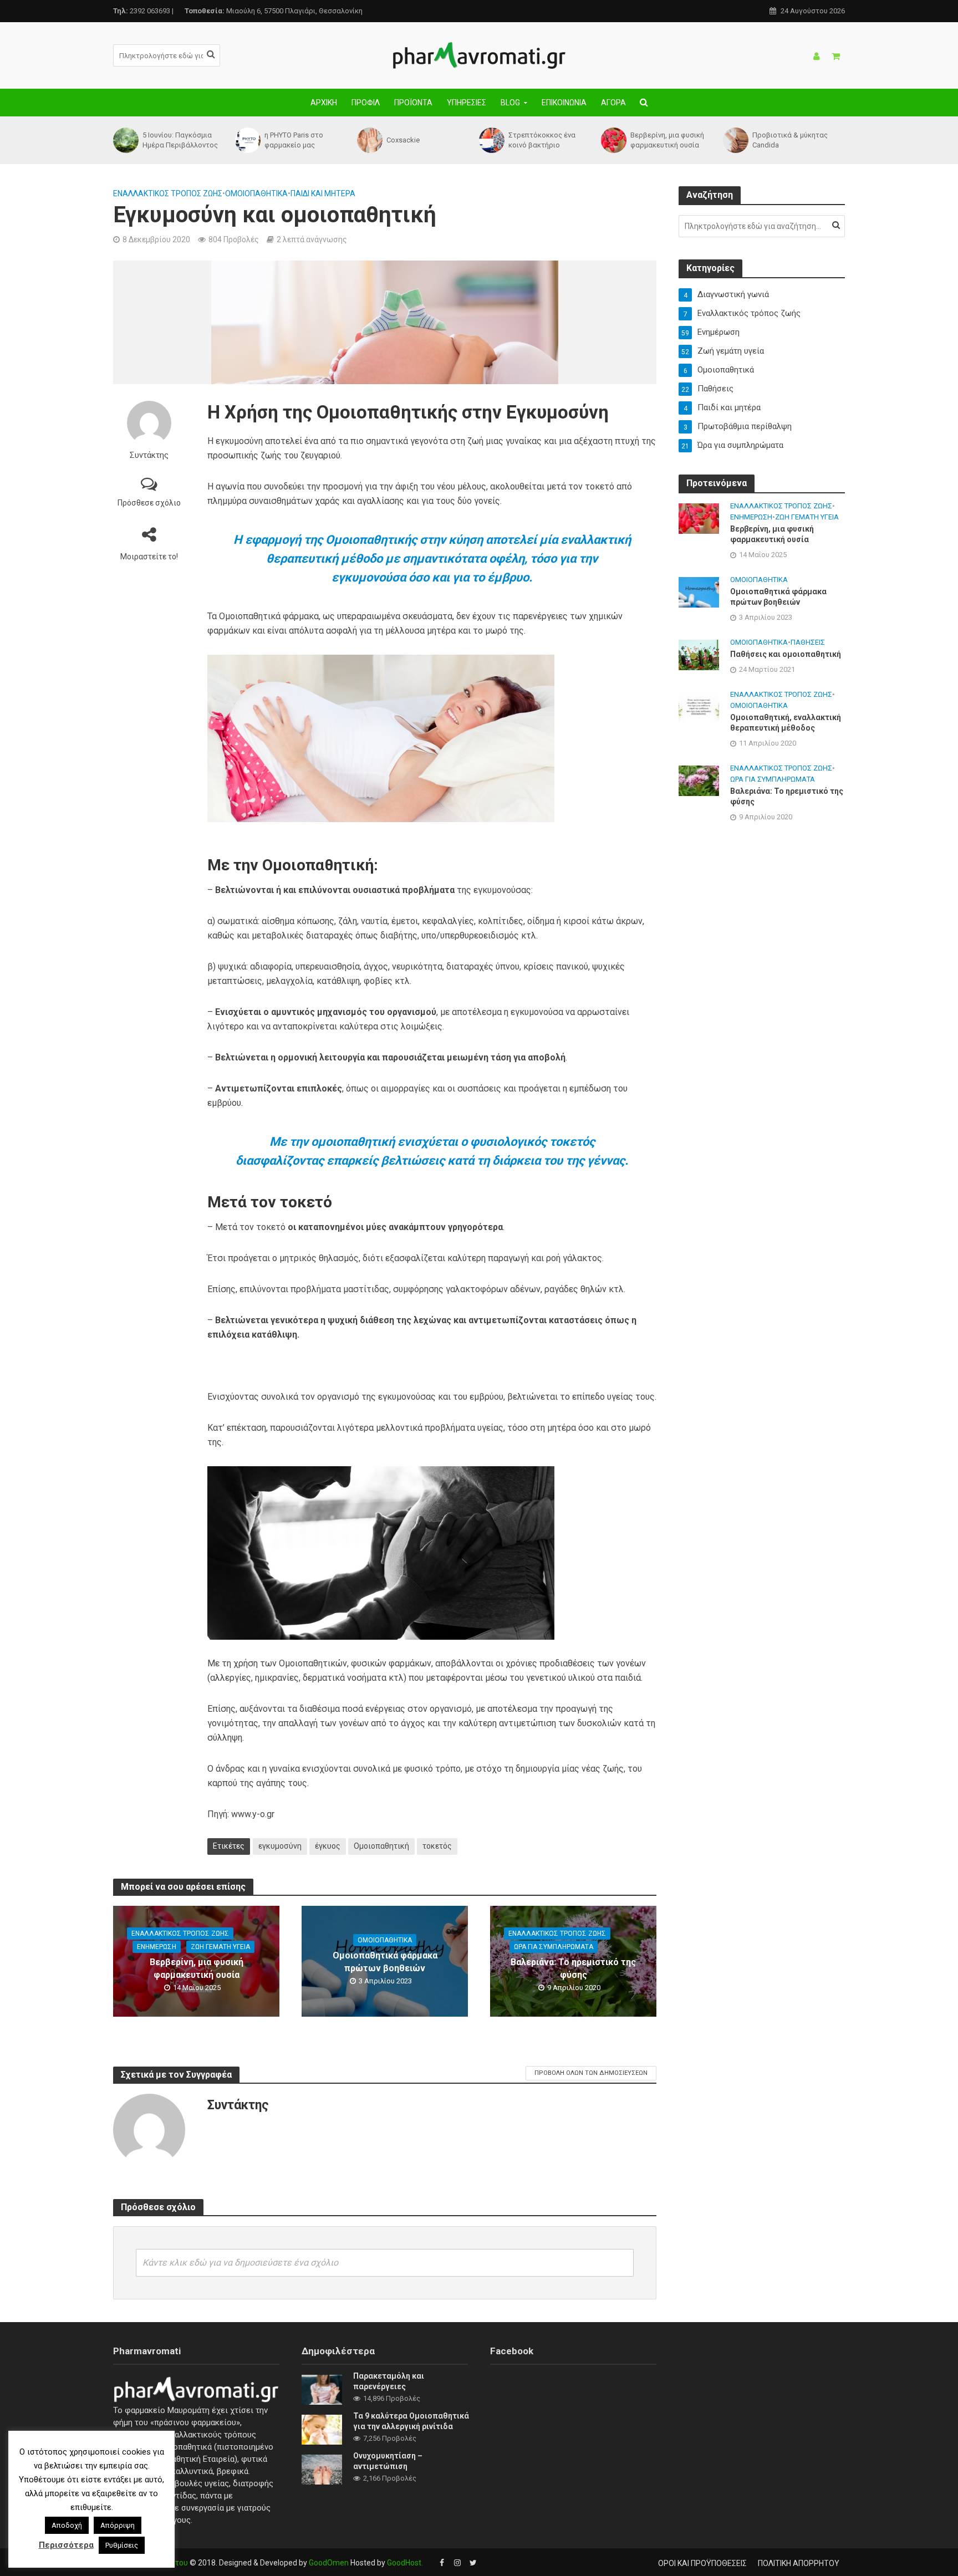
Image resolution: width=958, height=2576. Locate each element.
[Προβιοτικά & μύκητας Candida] (735, 140)
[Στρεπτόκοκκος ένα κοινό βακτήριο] (491, 140)
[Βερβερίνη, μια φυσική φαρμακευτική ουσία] (613, 140)
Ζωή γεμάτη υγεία (220, 1947)
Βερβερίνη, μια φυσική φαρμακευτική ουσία (667, 140)
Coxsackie (403, 140)
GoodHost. (405, 2563)
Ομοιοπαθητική (381, 1846)
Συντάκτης (149, 455)
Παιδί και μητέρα (323, 193)
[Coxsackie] (369, 140)
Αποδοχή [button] (67, 2525)
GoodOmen (329, 2563)
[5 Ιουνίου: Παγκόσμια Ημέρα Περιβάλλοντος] (125, 140)
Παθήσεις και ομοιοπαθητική (786, 654)
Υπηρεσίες (467, 103)
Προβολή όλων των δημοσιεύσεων (591, 2073)
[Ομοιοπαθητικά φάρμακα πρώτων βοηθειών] (699, 591)
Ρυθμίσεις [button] (122, 2545)
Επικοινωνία (564, 103)
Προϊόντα (413, 103)
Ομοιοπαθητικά (256, 193)
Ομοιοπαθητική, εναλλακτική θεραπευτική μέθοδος (786, 723)
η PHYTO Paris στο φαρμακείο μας (294, 140)
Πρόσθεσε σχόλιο (149, 503)
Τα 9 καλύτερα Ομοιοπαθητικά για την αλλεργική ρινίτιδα (411, 2421)
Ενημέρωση (157, 1947)
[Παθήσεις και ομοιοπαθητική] (699, 654)
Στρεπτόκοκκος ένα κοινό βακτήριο (542, 140)
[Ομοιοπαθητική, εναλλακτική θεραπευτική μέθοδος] (699, 706)
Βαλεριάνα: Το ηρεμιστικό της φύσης (573, 1968)
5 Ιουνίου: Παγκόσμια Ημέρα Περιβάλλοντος (180, 140)
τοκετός (437, 1846)
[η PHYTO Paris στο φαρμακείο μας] (247, 140)
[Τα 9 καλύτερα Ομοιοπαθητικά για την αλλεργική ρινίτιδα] (322, 2429)
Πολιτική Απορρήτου (799, 2563)
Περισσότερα (66, 2545)
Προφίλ (366, 103)
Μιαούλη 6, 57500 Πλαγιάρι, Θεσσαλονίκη (274, 11)
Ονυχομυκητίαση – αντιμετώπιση (388, 2461)
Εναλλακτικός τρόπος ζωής (168, 193)
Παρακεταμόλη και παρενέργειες (389, 2381)
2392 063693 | (143, 11)
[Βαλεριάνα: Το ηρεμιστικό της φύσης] (699, 781)
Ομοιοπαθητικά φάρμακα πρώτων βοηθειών (385, 1962)
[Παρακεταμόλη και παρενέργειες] (322, 2389)
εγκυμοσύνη (280, 1846)
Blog (510, 103)
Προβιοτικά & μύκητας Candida (790, 140)
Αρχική (324, 103)
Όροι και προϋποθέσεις (702, 2563)
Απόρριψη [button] (118, 2525)
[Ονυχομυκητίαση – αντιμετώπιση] (322, 2469)
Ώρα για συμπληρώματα (554, 1947)
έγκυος (328, 1846)
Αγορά (613, 103)
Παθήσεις (808, 642)
